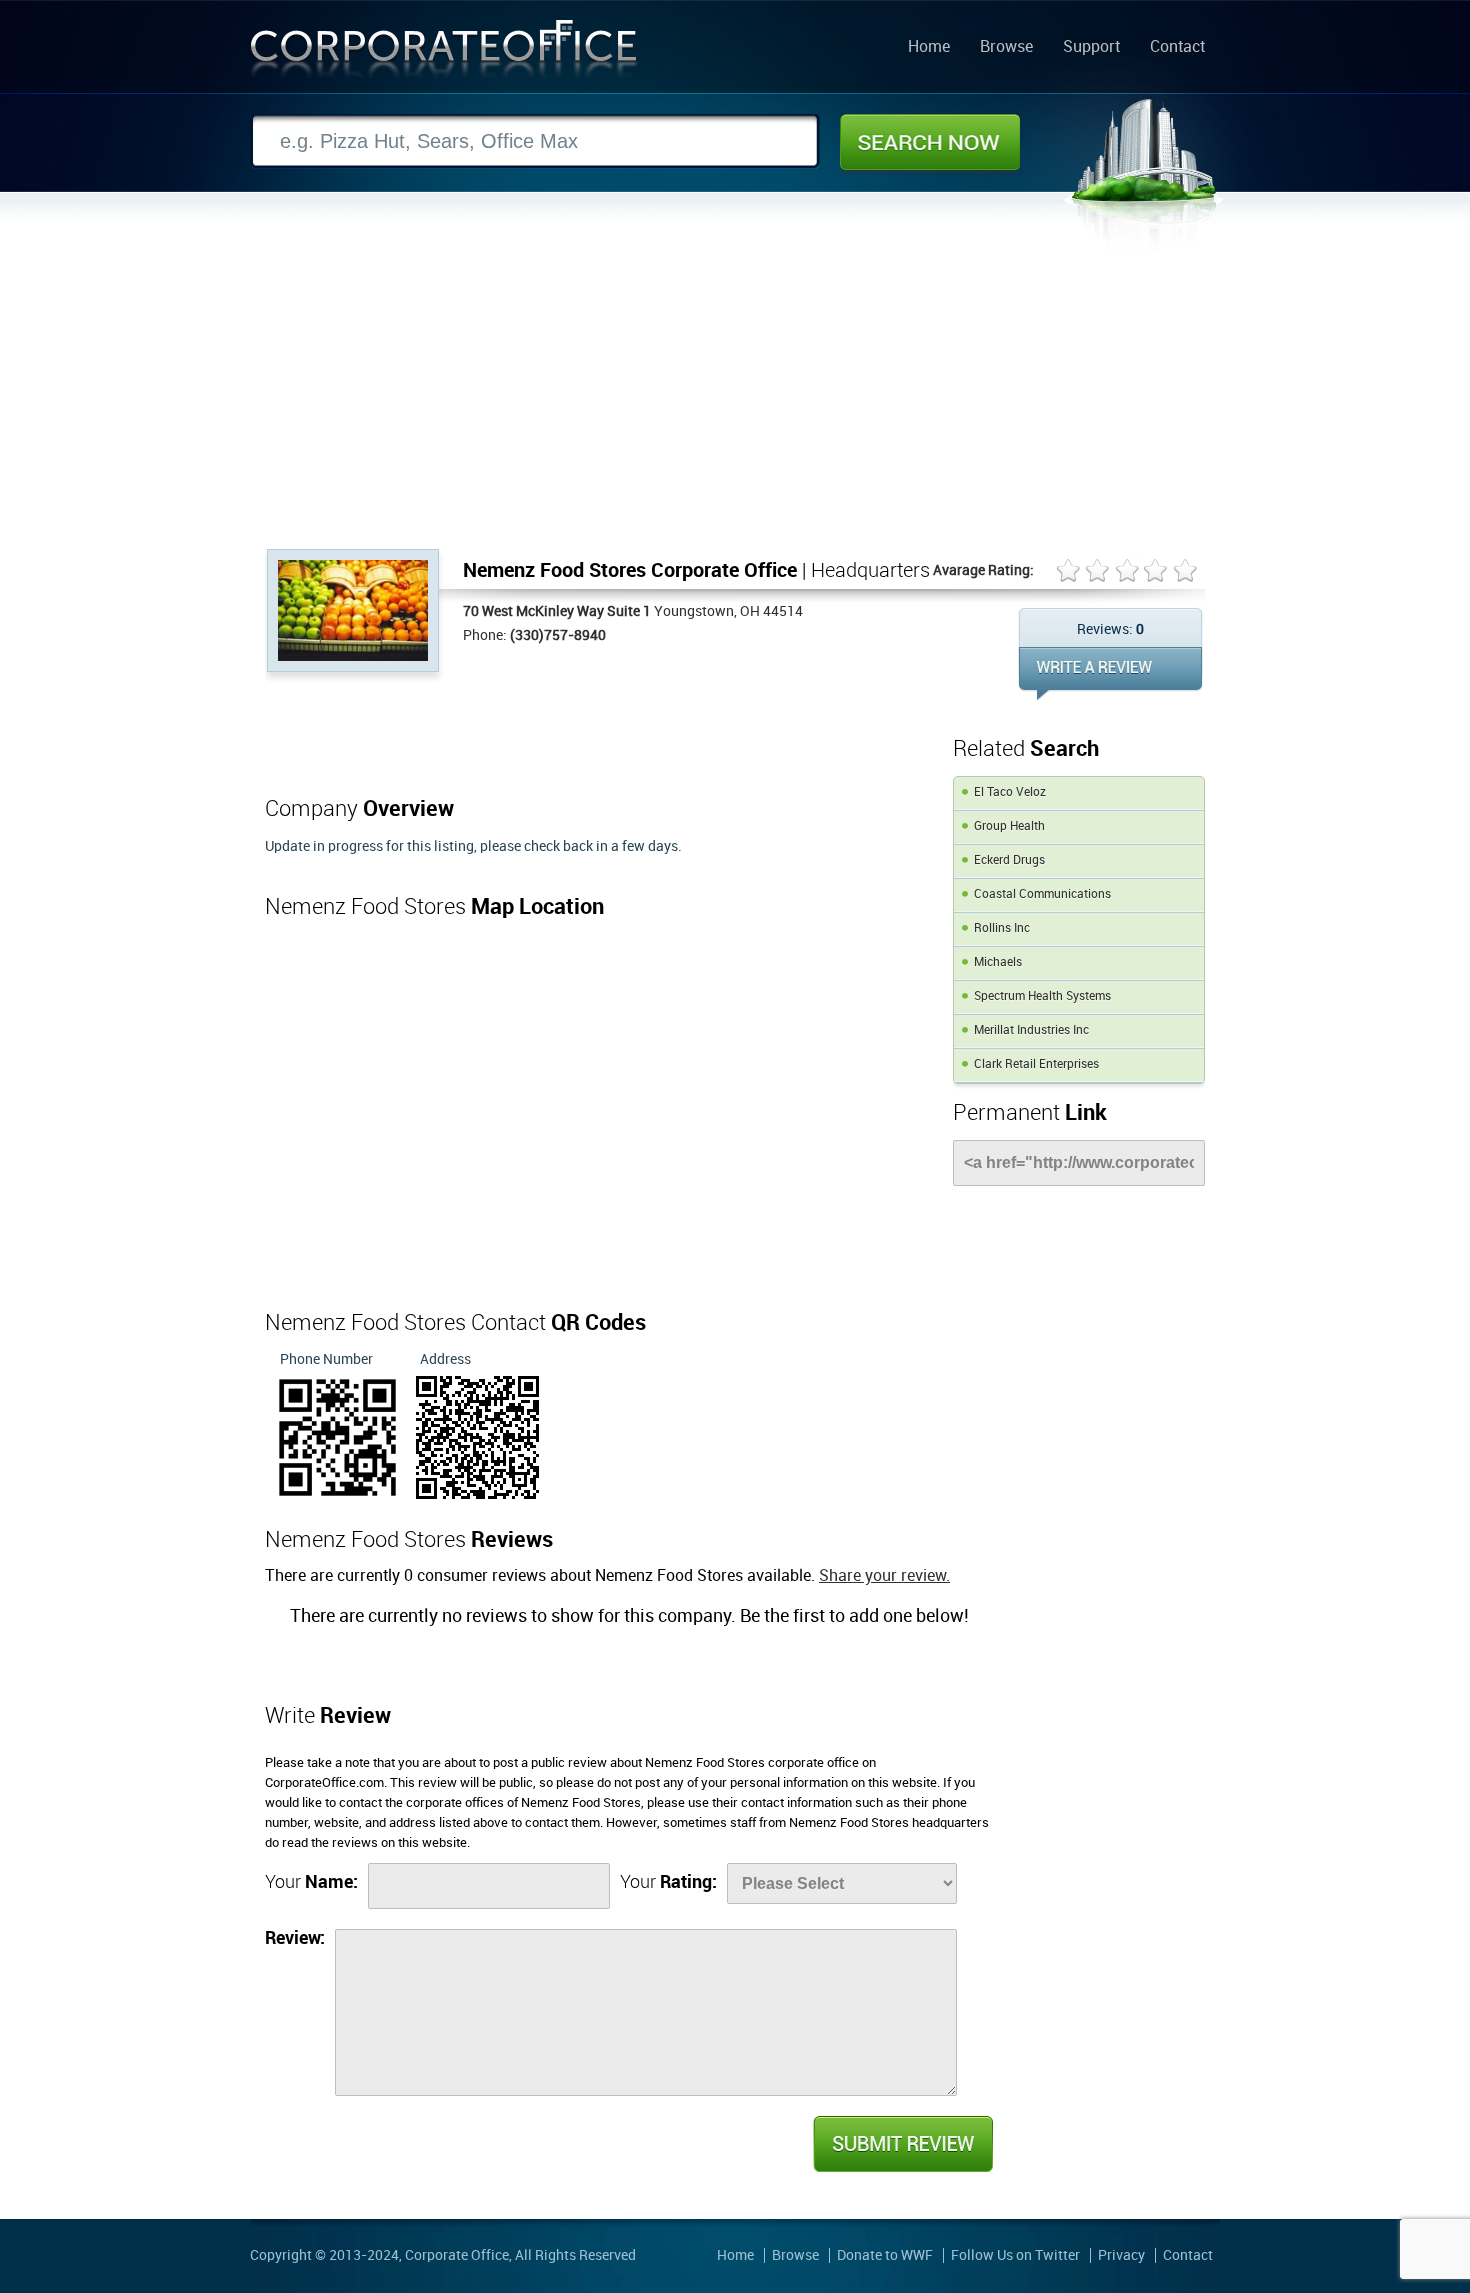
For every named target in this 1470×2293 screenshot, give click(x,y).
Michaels (998, 962)
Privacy (1121, 2255)
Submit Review (902, 2144)
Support (1091, 48)
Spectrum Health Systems (1042, 996)
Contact (1177, 48)
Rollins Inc (1002, 928)
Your (311, 1882)
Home (929, 48)
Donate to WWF (885, 2255)
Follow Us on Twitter (1015, 2255)
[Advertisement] (735, 399)
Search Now (930, 142)
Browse (1006, 48)
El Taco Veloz (1010, 792)
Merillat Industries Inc (1031, 1030)
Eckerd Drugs (1009, 860)
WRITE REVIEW (1110, 673)
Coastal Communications (1042, 894)
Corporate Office (444, 53)
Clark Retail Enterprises (1036, 1064)
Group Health (1009, 826)
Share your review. (884, 1576)
